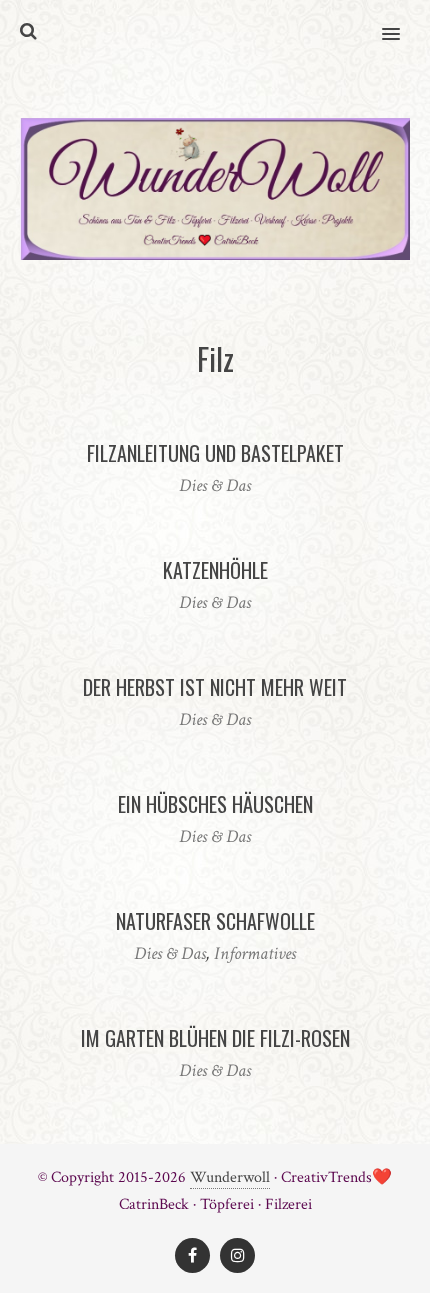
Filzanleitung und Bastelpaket (215, 453)
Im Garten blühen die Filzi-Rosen (215, 1038)
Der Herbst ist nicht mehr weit (215, 687)
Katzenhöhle (215, 570)
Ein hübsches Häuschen (215, 804)
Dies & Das (215, 485)
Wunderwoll (230, 1177)
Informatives (255, 953)
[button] (402, 21)
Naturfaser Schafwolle (215, 921)
